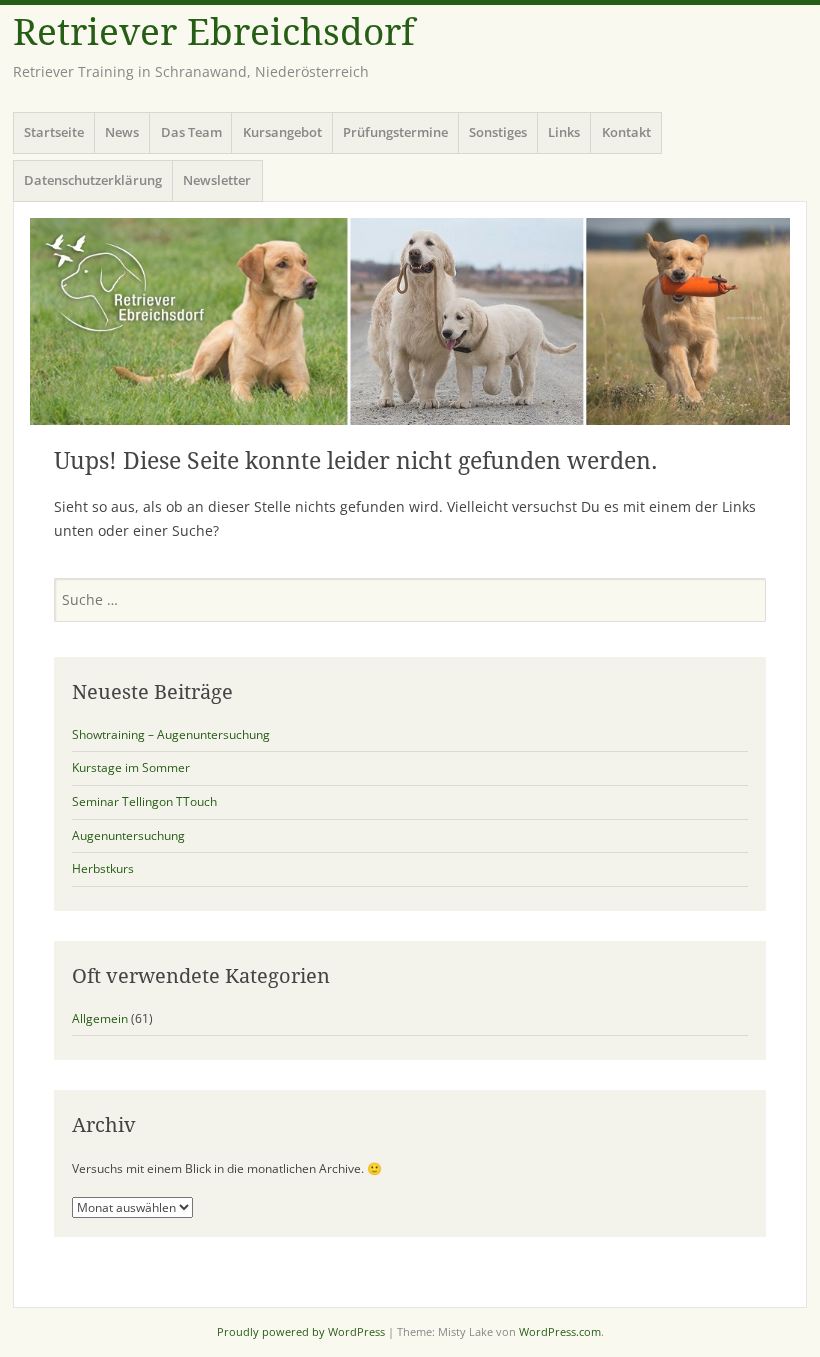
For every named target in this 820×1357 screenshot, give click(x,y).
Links (564, 132)
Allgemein (100, 1018)
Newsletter (217, 180)
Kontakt (626, 132)
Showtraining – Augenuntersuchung (171, 734)
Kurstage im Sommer (131, 767)
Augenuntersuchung (128, 835)
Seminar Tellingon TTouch (144, 801)
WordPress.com (560, 1331)
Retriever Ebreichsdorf (214, 32)
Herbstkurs (103, 868)
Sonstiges (498, 132)
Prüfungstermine (395, 132)
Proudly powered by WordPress (301, 1331)
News (122, 132)
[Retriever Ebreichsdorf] (410, 321)
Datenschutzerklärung (93, 180)
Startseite (54, 132)
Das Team (191, 132)
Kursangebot (282, 132)
